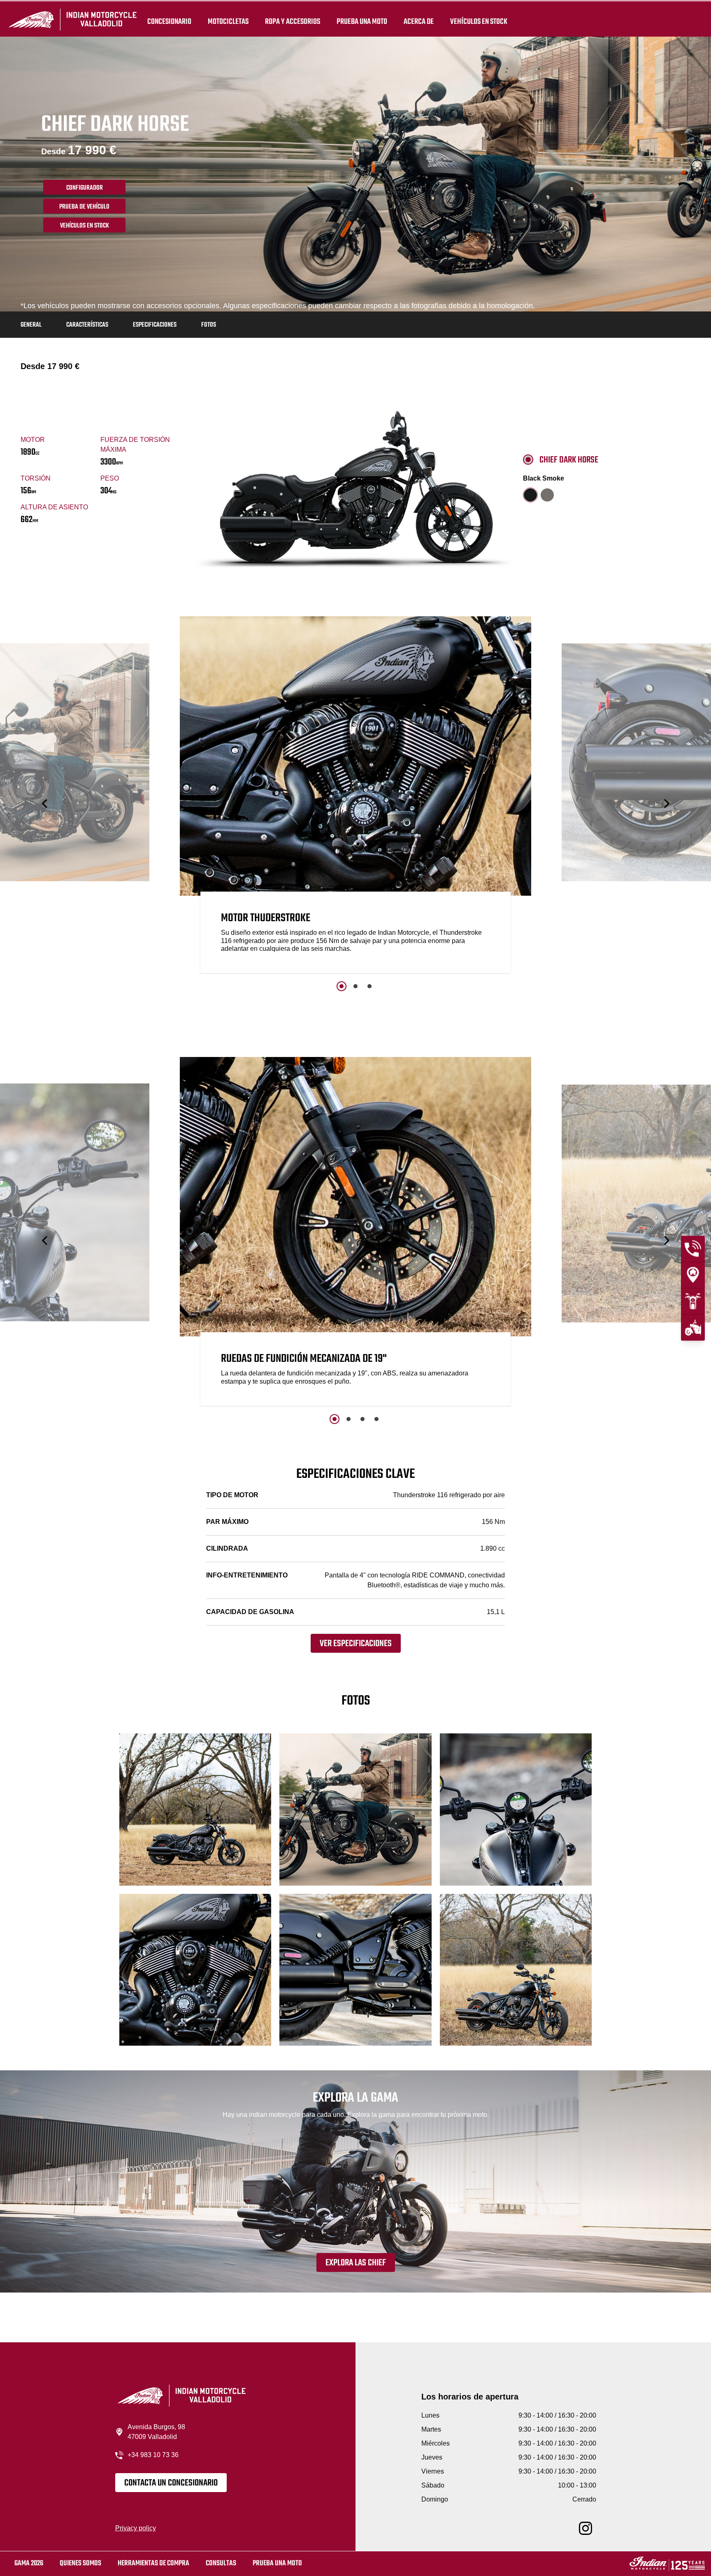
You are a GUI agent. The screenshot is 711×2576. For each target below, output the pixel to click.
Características (87, 325)
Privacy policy (136, 2528)
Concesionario (169, 21)
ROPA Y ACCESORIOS (293, 21)
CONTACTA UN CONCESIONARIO (171, 2483)
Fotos (209, 325)
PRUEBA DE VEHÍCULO (84, 207)
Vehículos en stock (479, 21)
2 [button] (355, 986)
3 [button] (369, 986)
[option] (355, 797)
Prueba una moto (277, 2563)
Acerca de (419, 21)
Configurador (85, 188)
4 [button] (376, 1419)
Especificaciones (155, 325)
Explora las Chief (356, 2263)
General (31, 325)
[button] (45, 804)
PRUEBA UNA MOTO (362, 21)
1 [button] (342, 986)
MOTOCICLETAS (228, 21)
